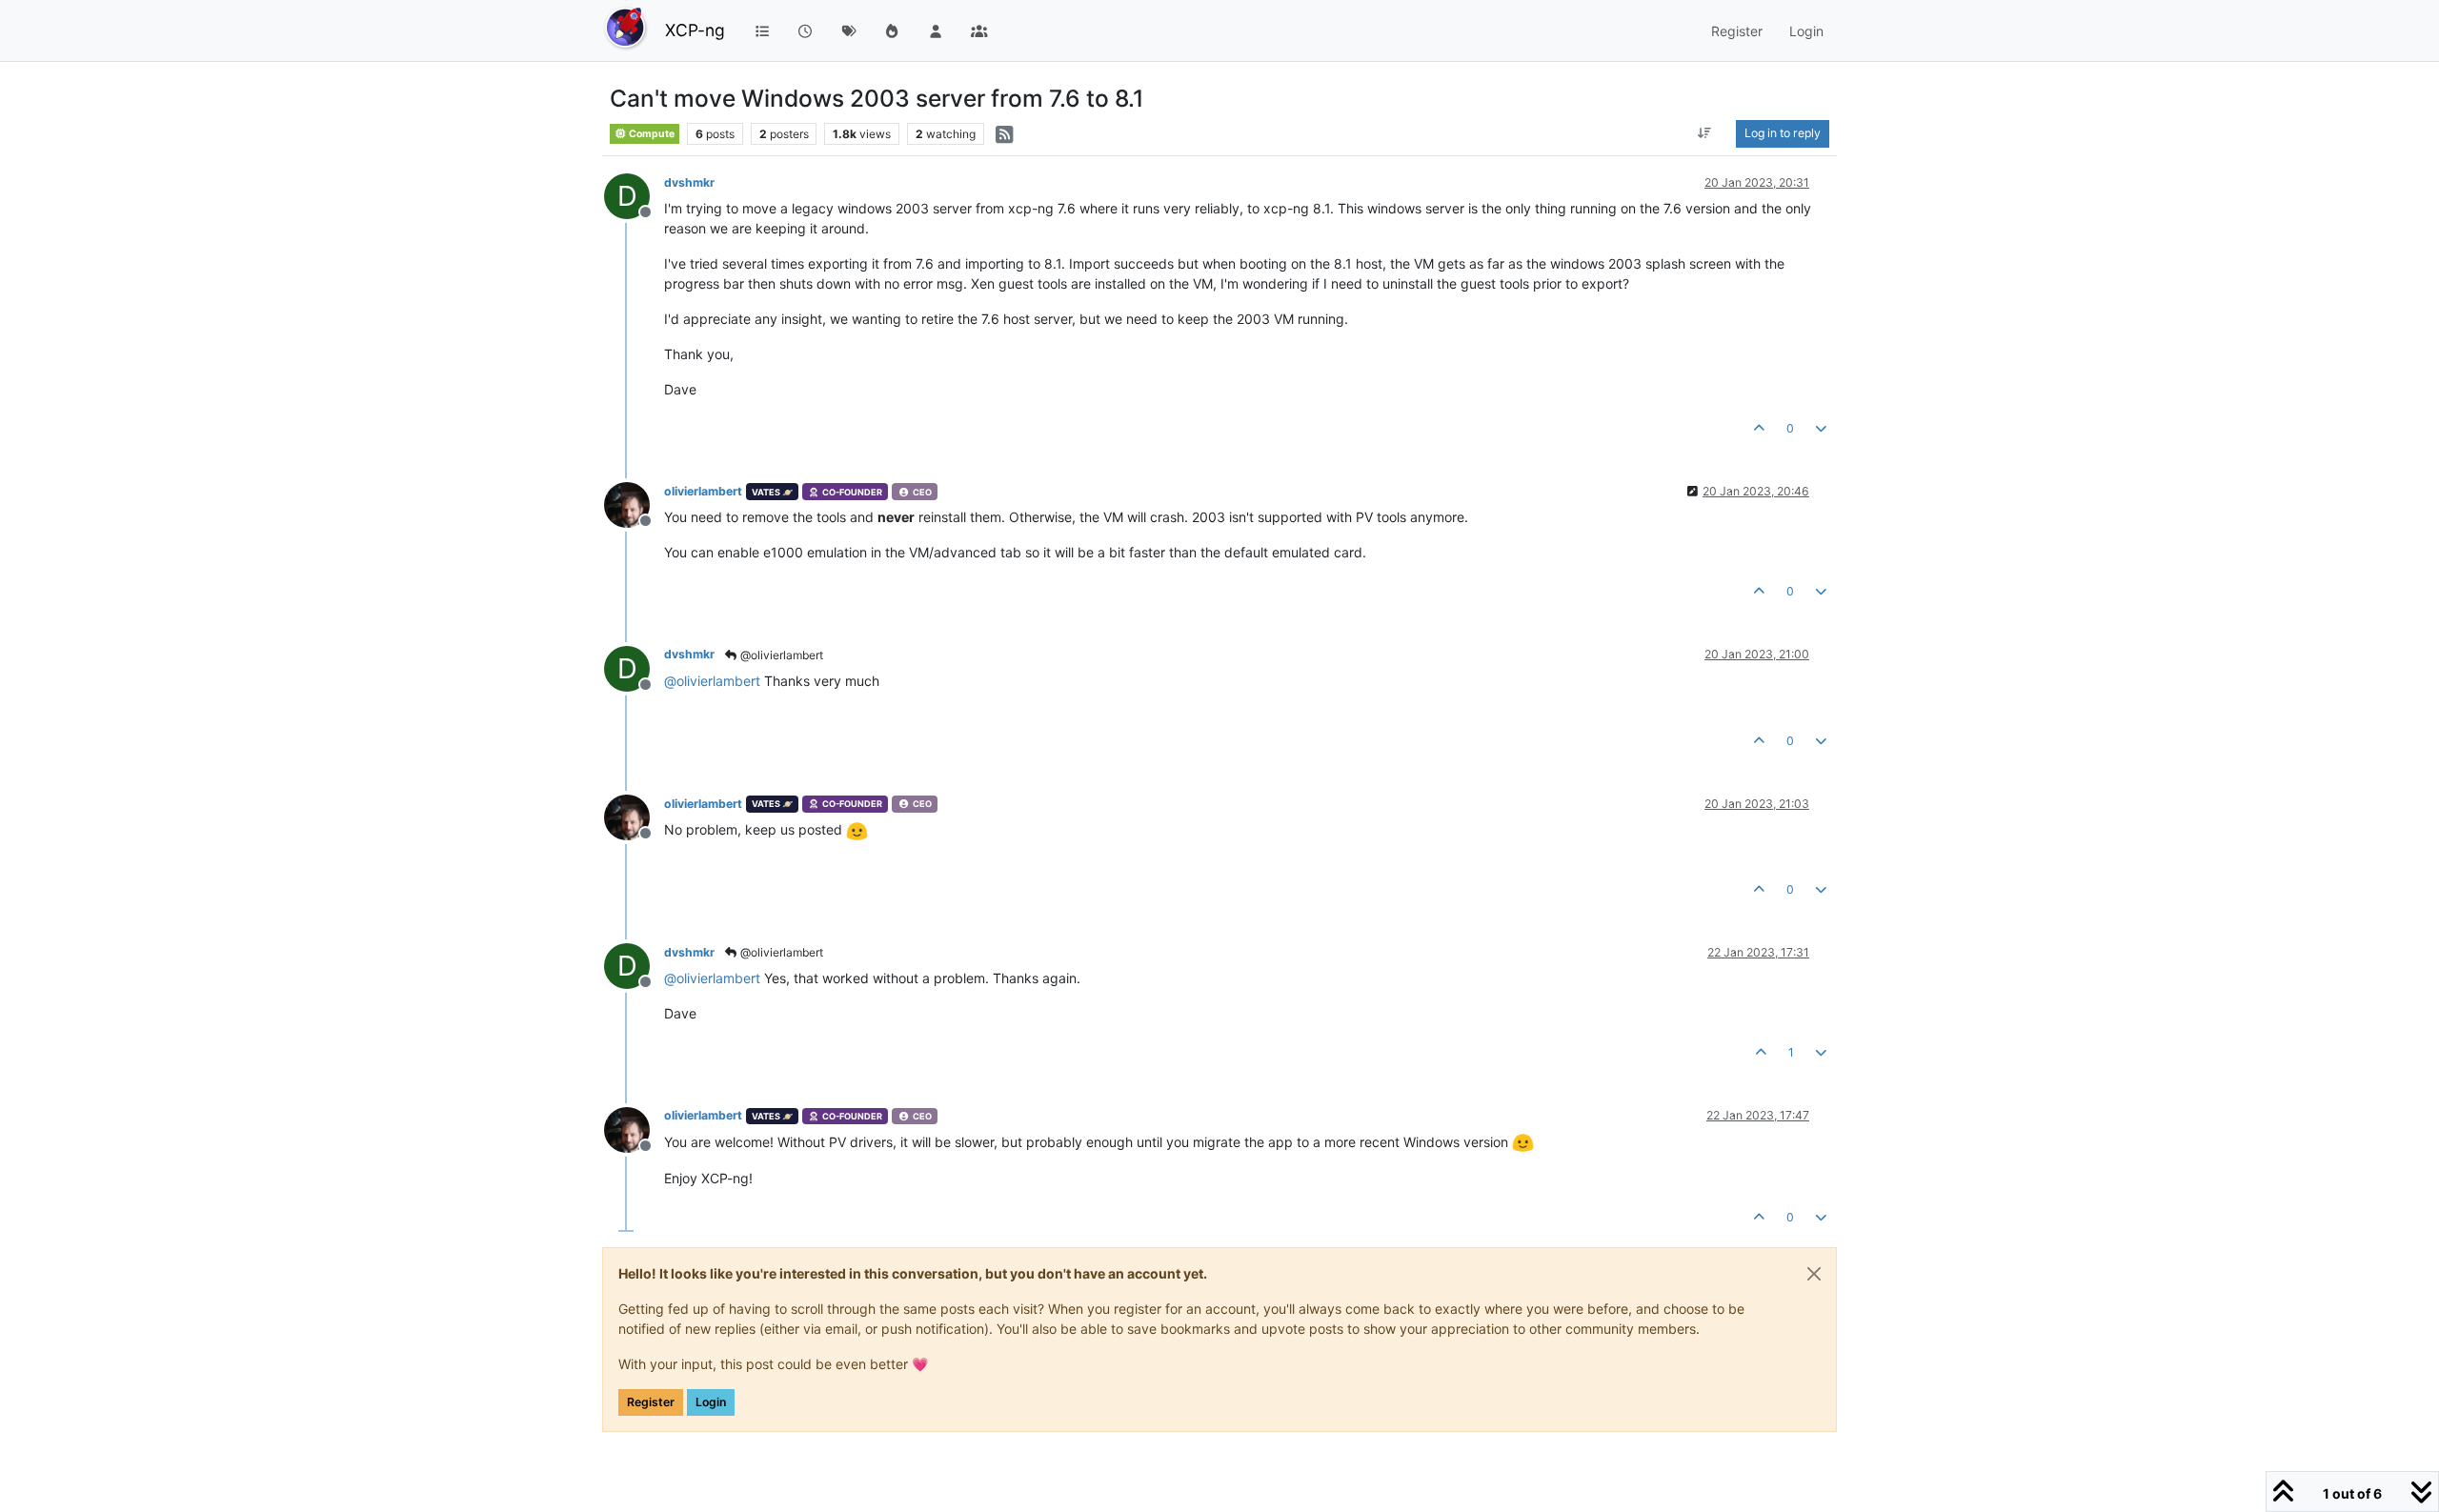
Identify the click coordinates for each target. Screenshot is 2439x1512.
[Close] (1814, 1274)
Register (651, 1402)
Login (711, 1402)
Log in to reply (1783, 133)
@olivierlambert (780, 655)
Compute (651, 134)
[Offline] (634, 504)
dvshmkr (689, 182)
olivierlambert (703, 491)
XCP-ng (695, 30)
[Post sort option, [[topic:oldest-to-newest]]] (1705, 133)
